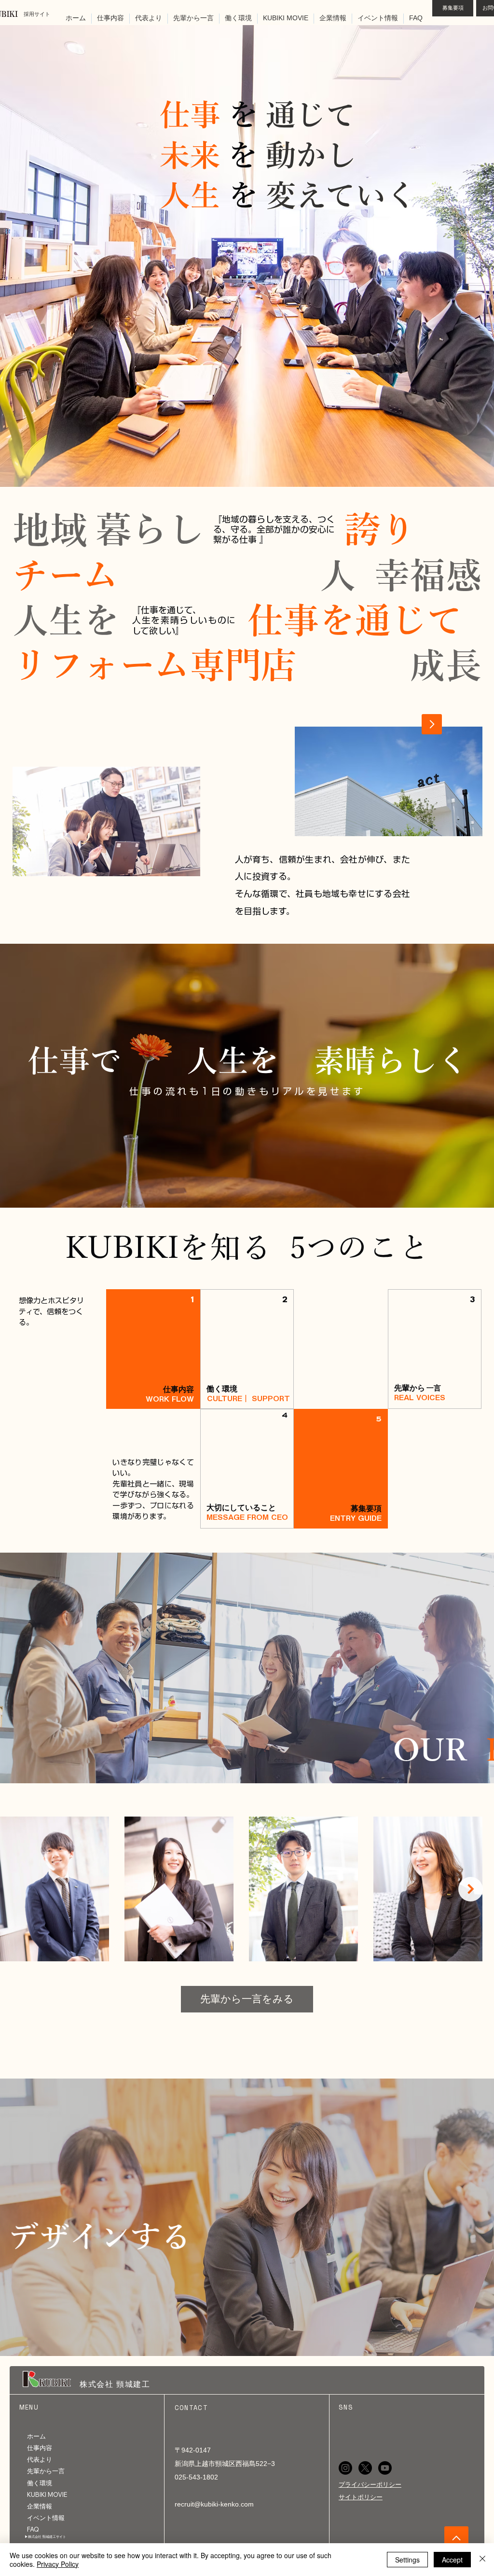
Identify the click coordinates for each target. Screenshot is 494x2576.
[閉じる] (482, 2560)
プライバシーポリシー (370, 2485)
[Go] (432, 724)
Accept (452, 2560)
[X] (365, 2468)
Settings (407, 2560)
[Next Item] (471, 1889)
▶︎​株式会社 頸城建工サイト (45, 2537)
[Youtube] (385, 2468)
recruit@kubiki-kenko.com (214, 2504)
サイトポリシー (361, 2497)
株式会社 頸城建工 (115, 2384)
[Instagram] (345, 2468)
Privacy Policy (58, 2564)
